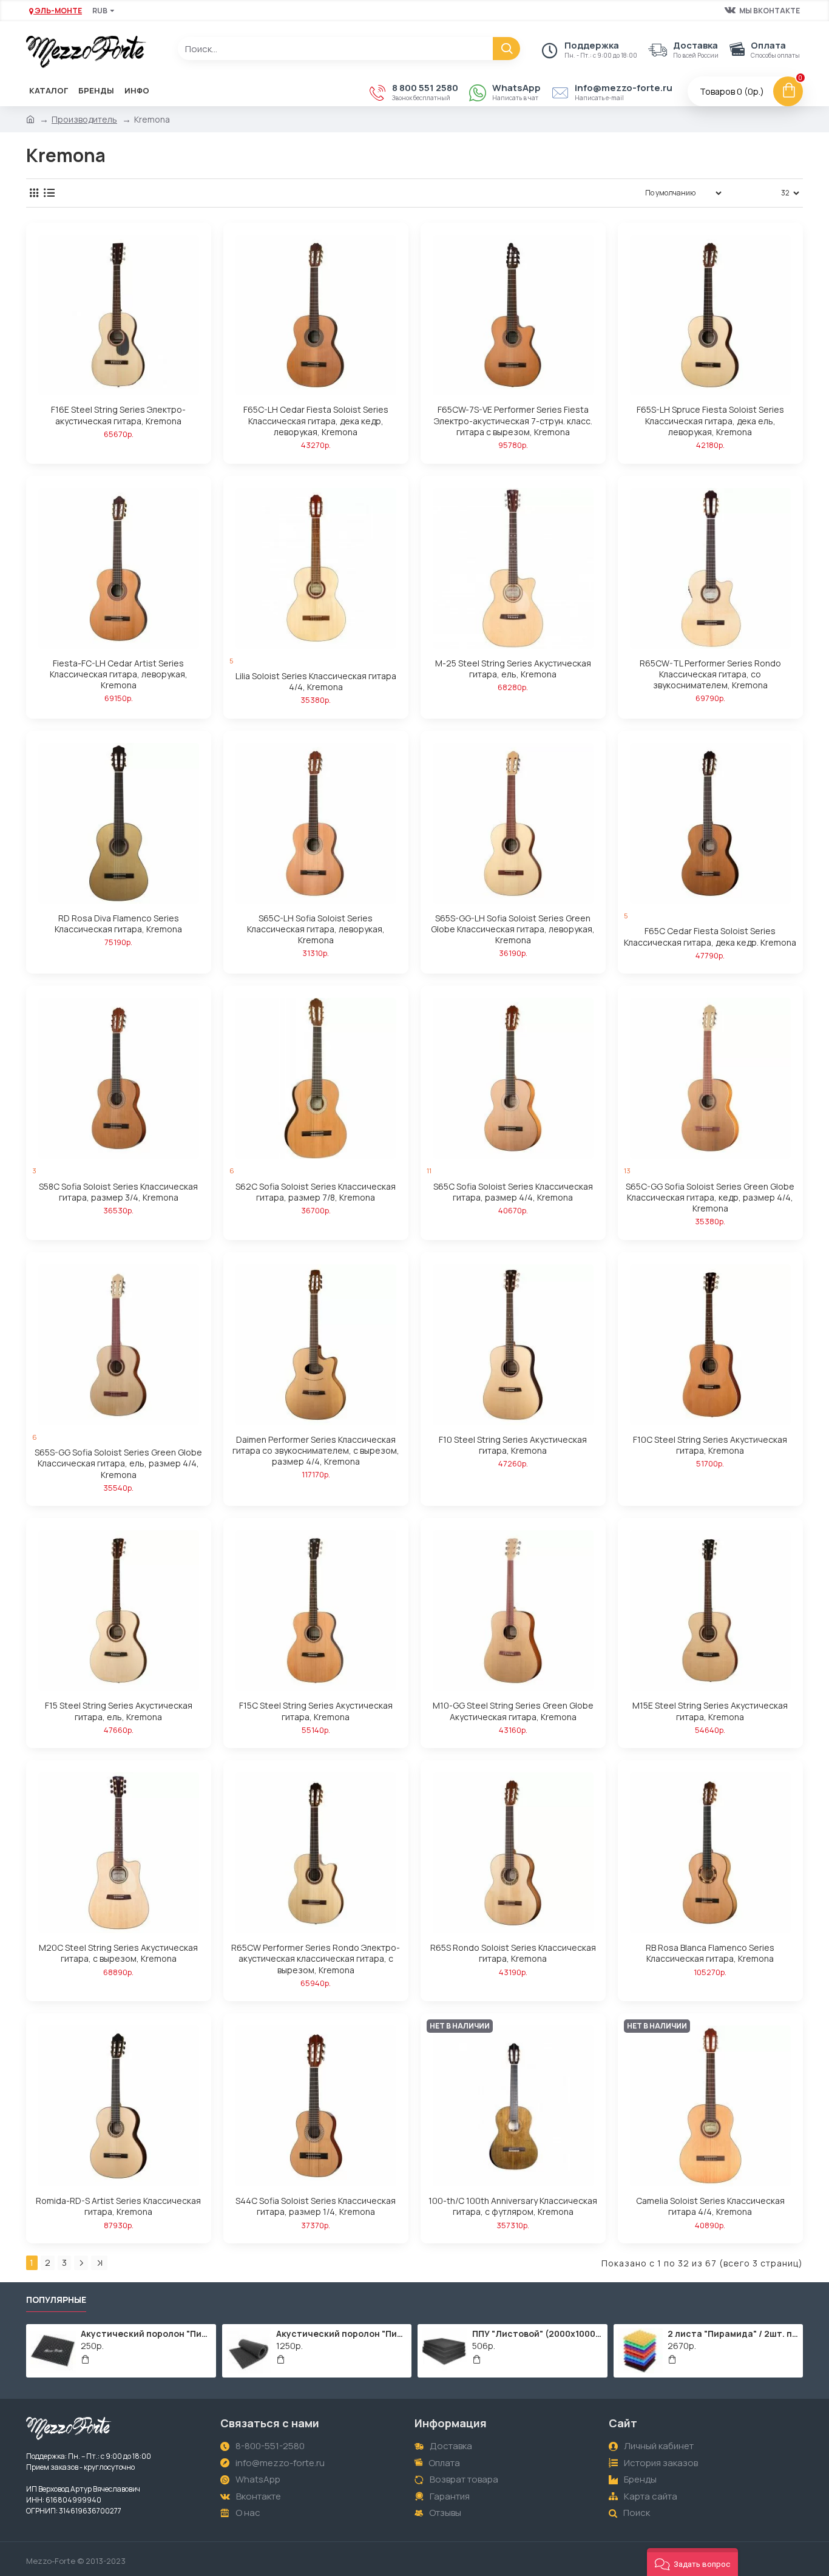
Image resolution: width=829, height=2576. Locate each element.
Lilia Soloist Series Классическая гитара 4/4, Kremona (316, 682)
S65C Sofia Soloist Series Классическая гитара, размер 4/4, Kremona (513, 1192)
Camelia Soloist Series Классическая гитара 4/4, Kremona (710, 2206)
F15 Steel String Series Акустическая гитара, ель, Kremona (119, 1711)
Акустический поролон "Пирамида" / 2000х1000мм (342, 2334)
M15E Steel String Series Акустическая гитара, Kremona (710, 1711)
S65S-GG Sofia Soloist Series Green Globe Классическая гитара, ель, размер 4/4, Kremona (118, 1463)
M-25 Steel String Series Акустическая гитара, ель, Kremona (513, 669)
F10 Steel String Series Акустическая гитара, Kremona (513, 1445)
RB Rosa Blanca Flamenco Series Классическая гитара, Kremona (710, 1953)
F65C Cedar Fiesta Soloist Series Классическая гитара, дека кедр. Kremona (710, 937)
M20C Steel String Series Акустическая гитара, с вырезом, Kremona (118, 1953)
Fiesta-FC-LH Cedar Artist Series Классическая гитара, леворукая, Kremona (119, 674)
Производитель (84, 119)
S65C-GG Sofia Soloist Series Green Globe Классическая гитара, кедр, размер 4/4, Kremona (710, 1198)
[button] (692, 2562)
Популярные (56, 2300)
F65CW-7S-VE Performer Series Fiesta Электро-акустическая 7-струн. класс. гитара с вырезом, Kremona (513, 421)
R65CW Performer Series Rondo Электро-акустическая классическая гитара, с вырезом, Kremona (316, 1959)
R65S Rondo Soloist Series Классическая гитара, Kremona (513, 1953)
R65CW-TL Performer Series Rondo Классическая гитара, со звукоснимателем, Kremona (710, 674)
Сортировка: (599, 193)
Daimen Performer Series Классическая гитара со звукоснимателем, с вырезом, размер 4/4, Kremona (316, 1451)
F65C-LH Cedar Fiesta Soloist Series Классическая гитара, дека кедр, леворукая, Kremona (316, 421)
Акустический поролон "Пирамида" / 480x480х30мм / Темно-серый (146, 2334)
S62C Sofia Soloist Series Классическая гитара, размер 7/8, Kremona (316, 1192)
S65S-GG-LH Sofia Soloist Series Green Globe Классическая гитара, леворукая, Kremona (513, 929)
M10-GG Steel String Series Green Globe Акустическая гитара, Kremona (513, 1711)
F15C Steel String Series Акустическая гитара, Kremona (316, 1711)
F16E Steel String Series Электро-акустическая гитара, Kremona (118, 415)
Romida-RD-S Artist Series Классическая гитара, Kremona (118, 2206)
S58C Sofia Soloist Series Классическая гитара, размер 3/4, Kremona (118, 1192)
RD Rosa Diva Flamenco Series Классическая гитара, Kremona (118, 924)
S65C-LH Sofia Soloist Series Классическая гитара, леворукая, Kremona (316, 929)
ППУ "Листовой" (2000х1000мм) (538, 2334)
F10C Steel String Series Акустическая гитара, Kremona (710, 1445)
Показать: (755, 193)
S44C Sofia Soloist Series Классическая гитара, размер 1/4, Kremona (316, 2206)
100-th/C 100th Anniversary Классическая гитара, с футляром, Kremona (513, 2206)
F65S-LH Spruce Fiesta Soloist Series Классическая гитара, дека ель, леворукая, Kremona (710, 421)
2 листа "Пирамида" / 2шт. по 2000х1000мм (733, 2334)
